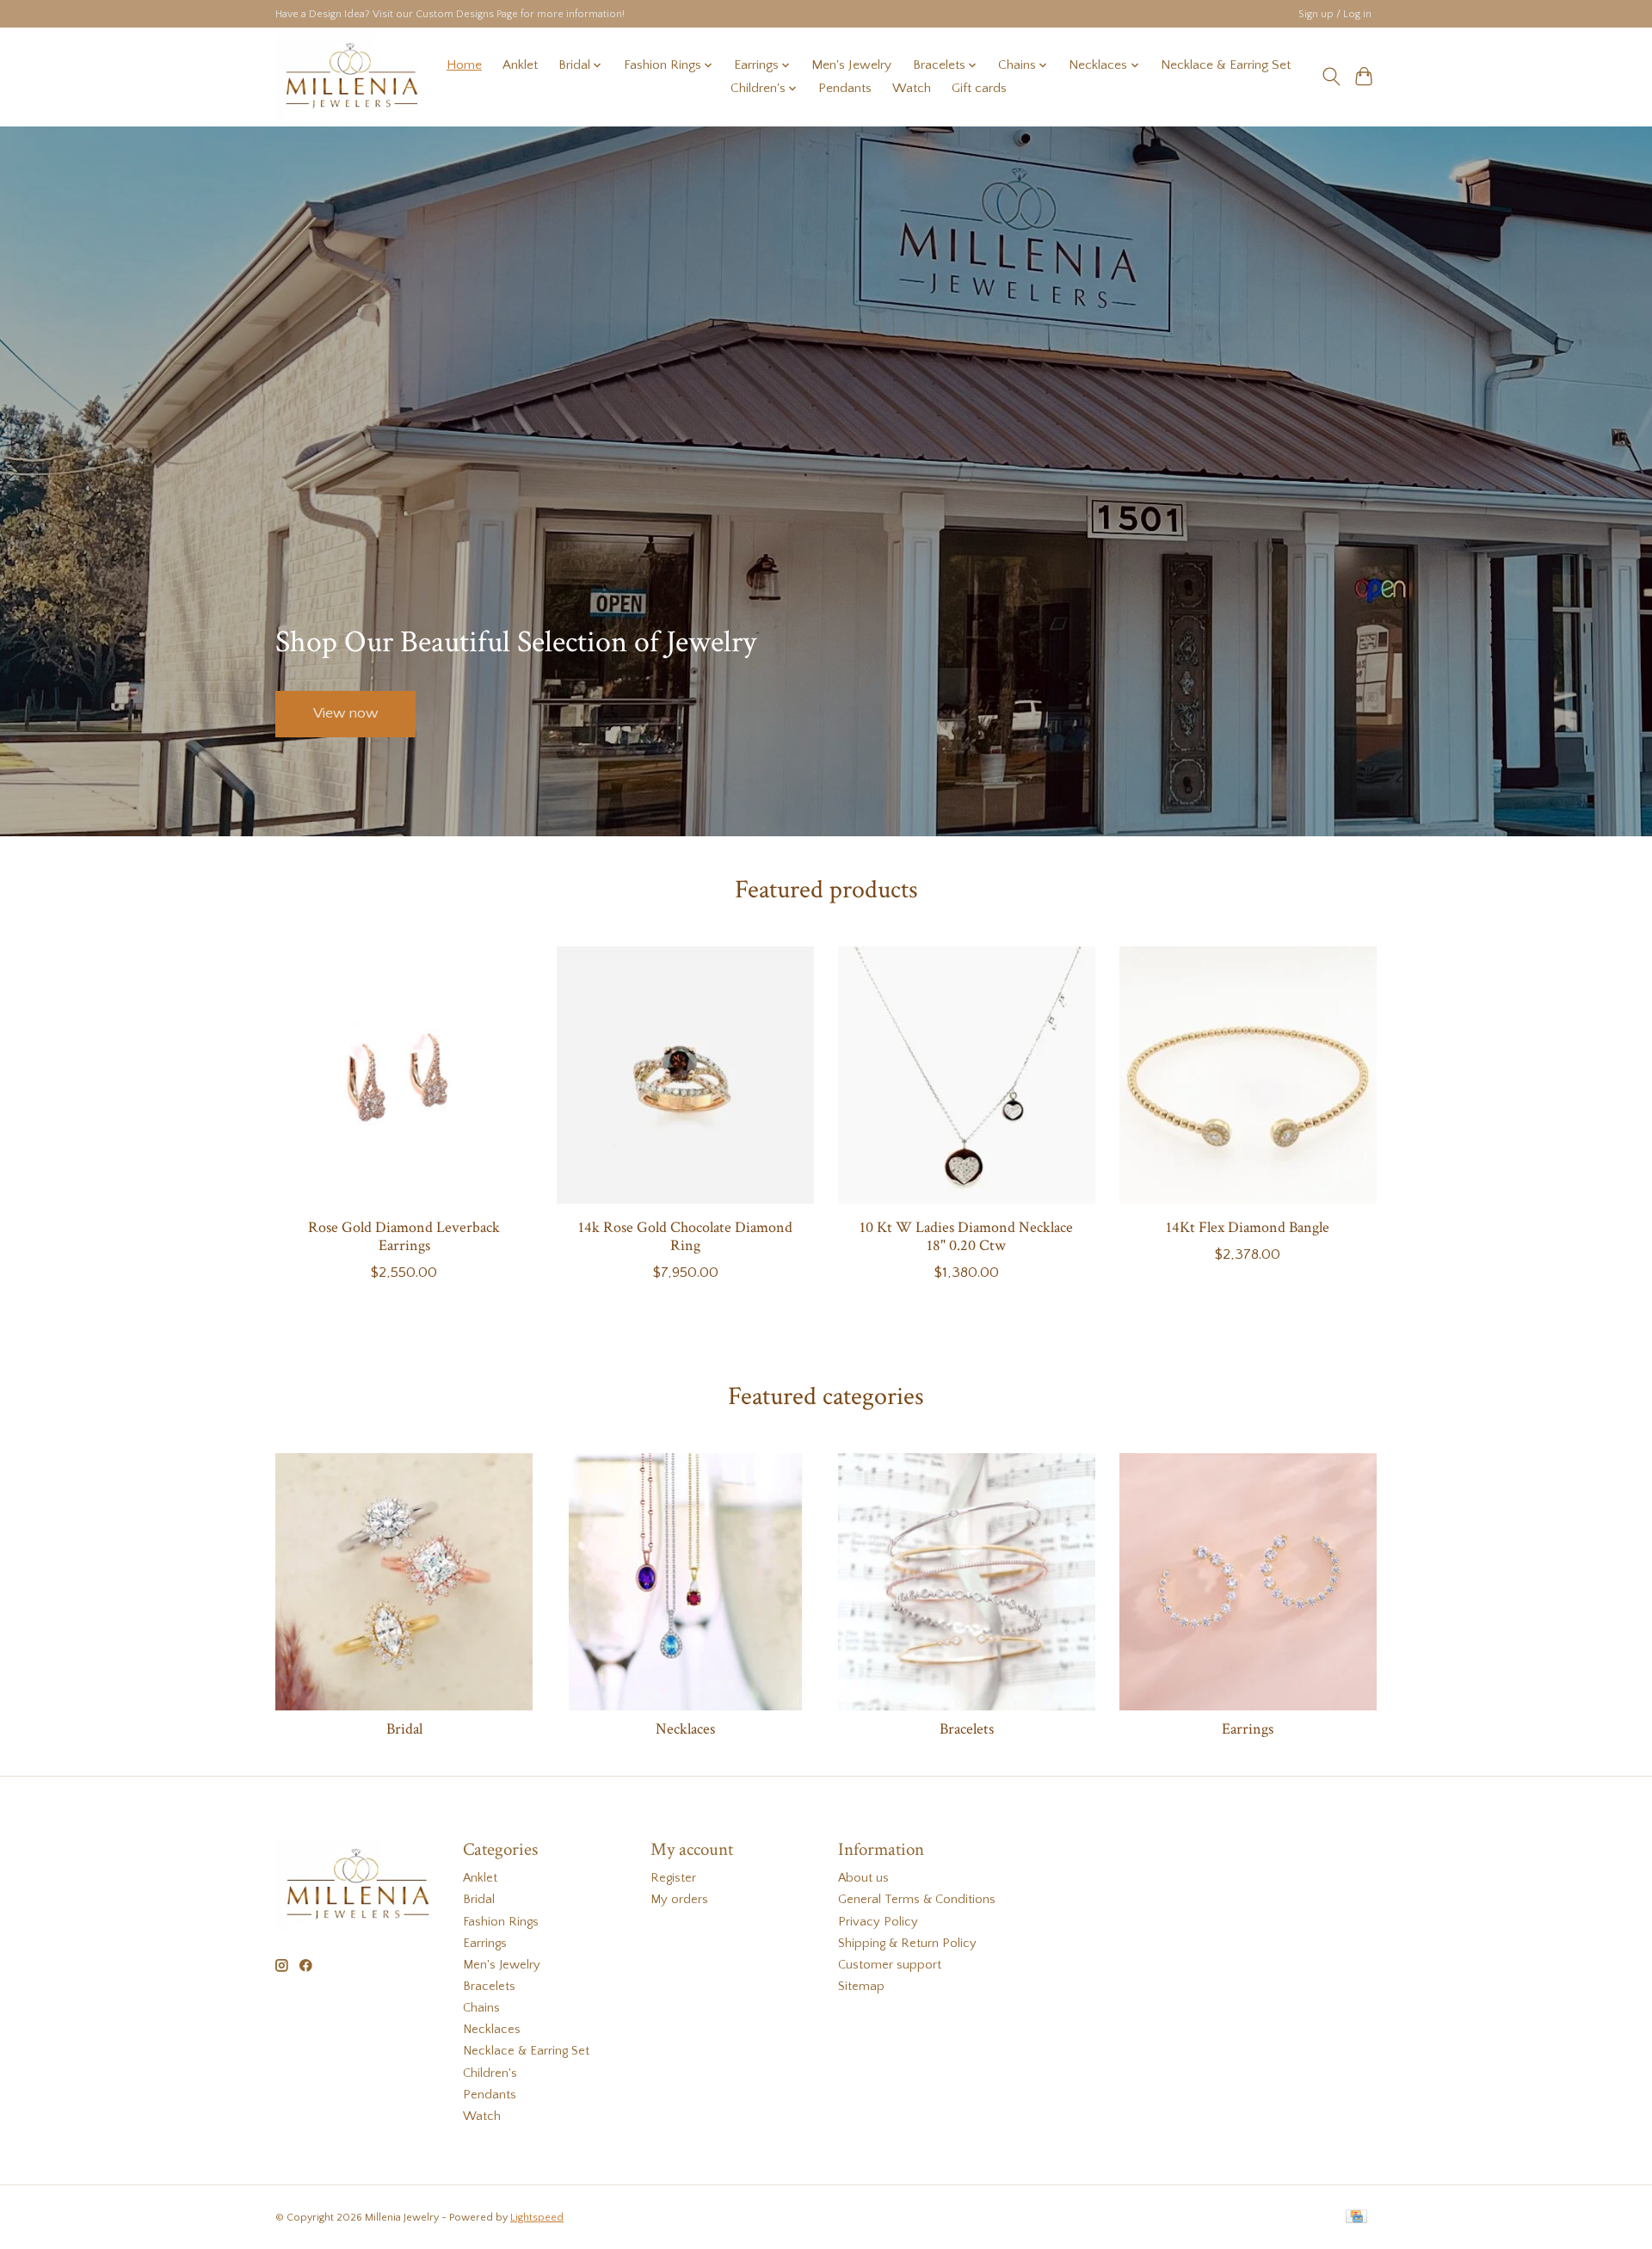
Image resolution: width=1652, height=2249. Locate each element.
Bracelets (967, 1729)
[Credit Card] (1356, 2218)
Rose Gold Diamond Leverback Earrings (404, 1236)
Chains (481, 2008)
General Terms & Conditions (917, 1900)
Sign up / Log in (1335, 14)
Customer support (890, 1965)
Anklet (520, 65)
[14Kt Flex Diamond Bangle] (1248, 1075)
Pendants (845, 88)
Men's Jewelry (851, 65)
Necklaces (685, 1729)
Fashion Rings (501, 1922)
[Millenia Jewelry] (351, 77)
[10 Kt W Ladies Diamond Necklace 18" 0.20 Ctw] (967, 1075)
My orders (679, 1900)
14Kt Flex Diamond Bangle (1248, 1227)
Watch (912, 88)
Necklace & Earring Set (1226, 65)
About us (863, 1878)
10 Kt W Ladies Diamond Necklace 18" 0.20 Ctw (966, 1236)
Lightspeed (537, 2218)
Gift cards (979, 88)
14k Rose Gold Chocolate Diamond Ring (685, 1236)
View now (345, 713)
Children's (490, 2073)
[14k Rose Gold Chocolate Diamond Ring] (685, 1075)
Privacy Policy (878, 1922)
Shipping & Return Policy (907, 1944)
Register (673, 1878)
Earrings (1248, 1729)
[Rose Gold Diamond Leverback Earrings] (404, 1075)
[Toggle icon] (1331, 77)
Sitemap (861, 1987)
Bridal (404, 1729)
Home (464, 65)
